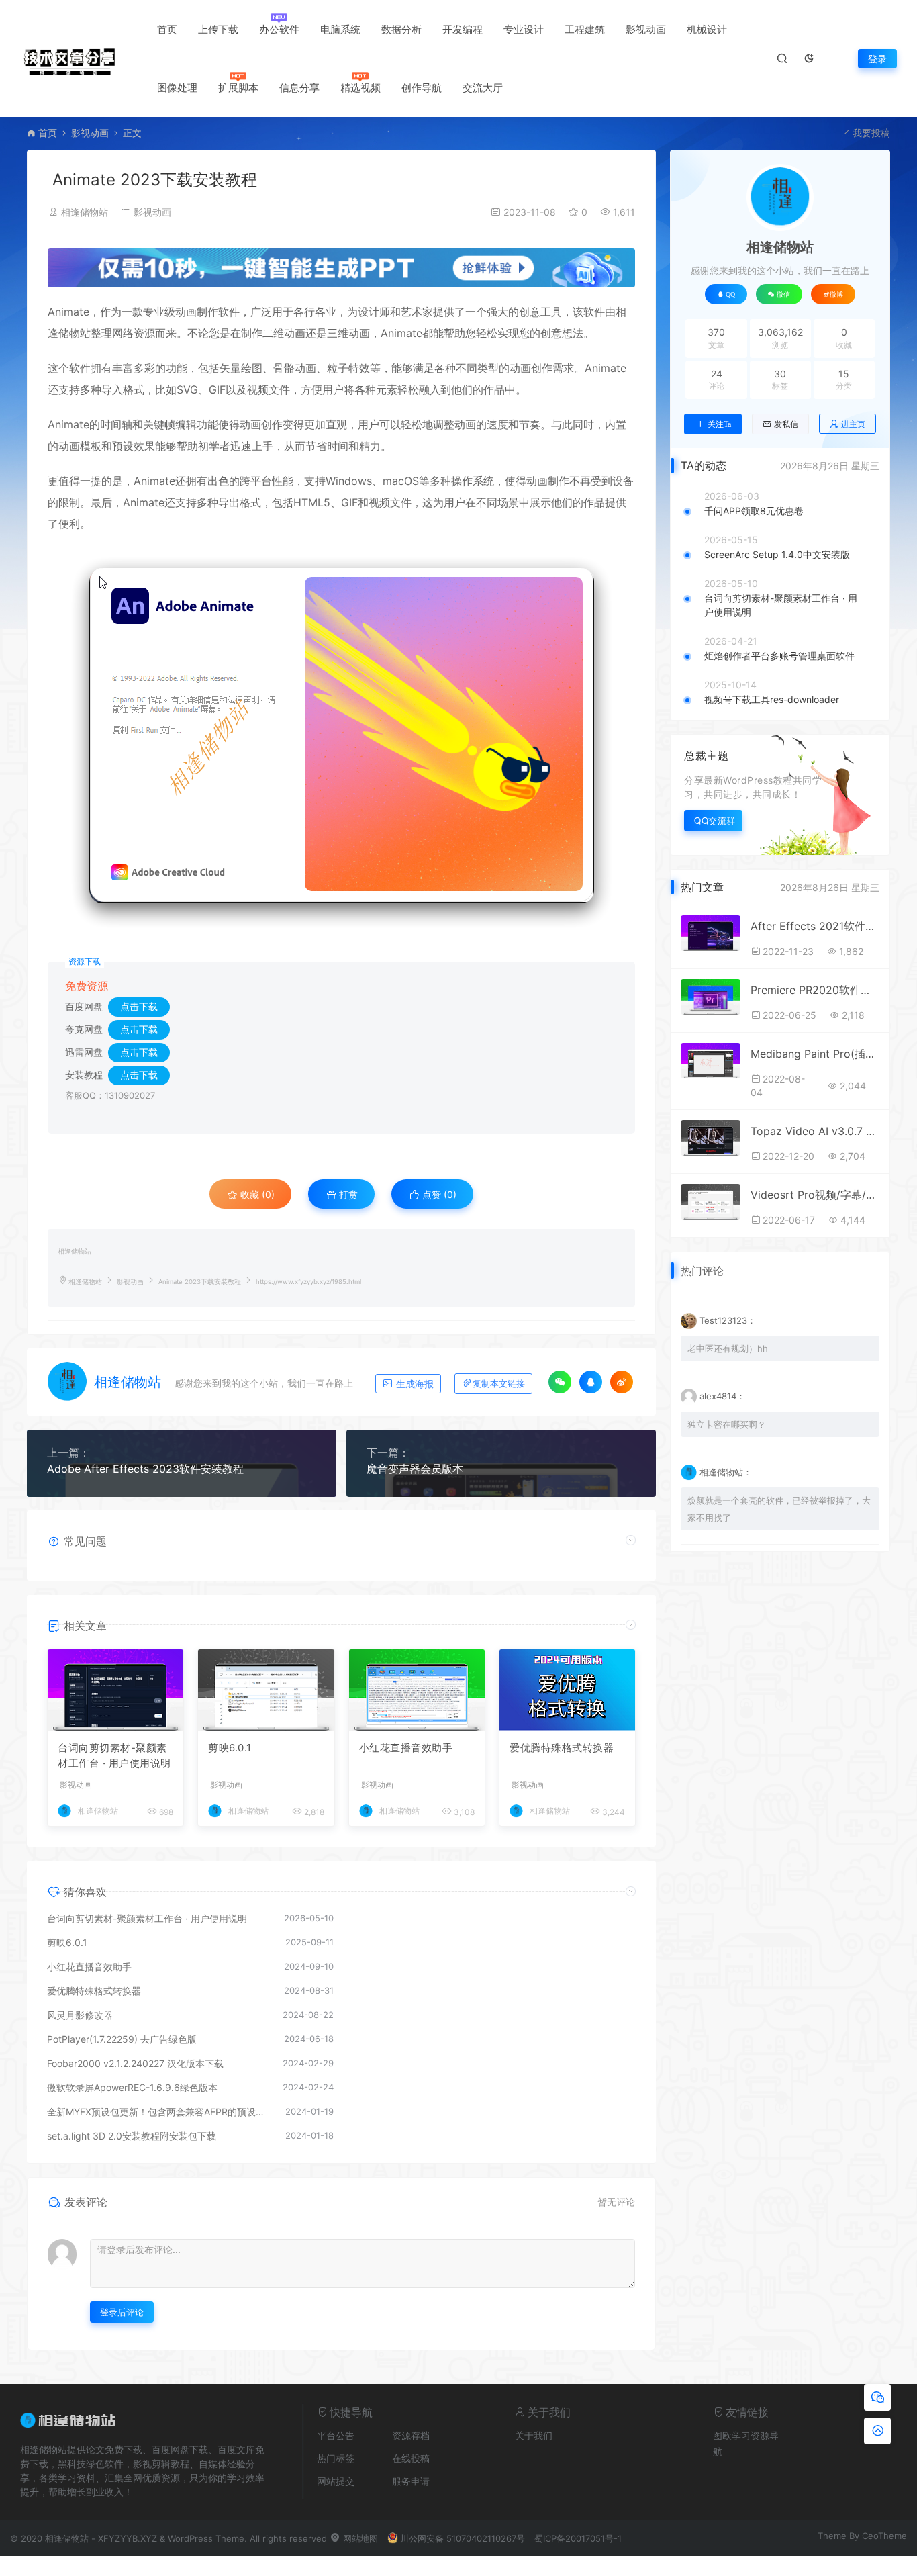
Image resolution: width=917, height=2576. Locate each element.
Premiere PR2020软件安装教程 (815, 990)
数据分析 (401, 29)
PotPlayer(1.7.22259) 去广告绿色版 (122, 2039)
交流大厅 (483, 88)
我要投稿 (870, 133)
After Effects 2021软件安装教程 (815, 926)
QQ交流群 (715, 820)
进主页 (853, 424)
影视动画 (646, 29)
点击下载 (139, 1006)
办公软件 (279, 29)
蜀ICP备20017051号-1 (578, 2538)
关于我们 (534, 2435)
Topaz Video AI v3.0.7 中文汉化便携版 (815, 1131)
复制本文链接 (499, 1384)
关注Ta (719, 424)
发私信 (786, 424)
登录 (877, 59)
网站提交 (336, 2481)
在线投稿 (411, 2458)
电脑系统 (340, 29)
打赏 (347, 1194)
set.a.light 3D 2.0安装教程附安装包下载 (132, 2136)
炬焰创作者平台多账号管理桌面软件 (779, 656)
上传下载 (218, 29)
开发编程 (463, 29)
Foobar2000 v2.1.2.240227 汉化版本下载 (135, 2063)
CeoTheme (884, 2536)
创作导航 (422, 88)
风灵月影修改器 (80, 2015)
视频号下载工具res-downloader (772, 699)
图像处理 (177, 88)
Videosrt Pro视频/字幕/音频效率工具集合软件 (815, 1195)
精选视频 (360, 88)
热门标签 (336, 2458)
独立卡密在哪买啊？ (727, 1424)
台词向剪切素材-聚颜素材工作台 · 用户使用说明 (114, 1755)
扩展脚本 (238, 88)
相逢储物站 (85, 212)
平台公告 (336, 2435)
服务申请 (411, 2481)
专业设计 (524, 29)
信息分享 (299, 88)
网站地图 (359, 2538)
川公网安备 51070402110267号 (463, 2538)
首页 (167, 29)
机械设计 (707, 29)
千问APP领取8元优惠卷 (754, 511)
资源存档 (411, 2435)
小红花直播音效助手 (406, 1748)
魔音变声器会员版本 (415, 1469)
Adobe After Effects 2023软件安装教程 (145, 1469)
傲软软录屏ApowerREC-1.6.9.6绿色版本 (132, 2087)
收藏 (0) (256, 1194)
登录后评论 (122, 2312)
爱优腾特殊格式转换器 (562, 1748)
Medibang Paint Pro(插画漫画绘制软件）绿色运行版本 (815, 1054)
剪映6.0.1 (230, 1748)
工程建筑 (585, 29)
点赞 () (438, 1194)
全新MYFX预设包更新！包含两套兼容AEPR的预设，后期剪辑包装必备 (159, 2112)
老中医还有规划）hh (728, 1348)
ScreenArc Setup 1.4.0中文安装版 (777, 554)
